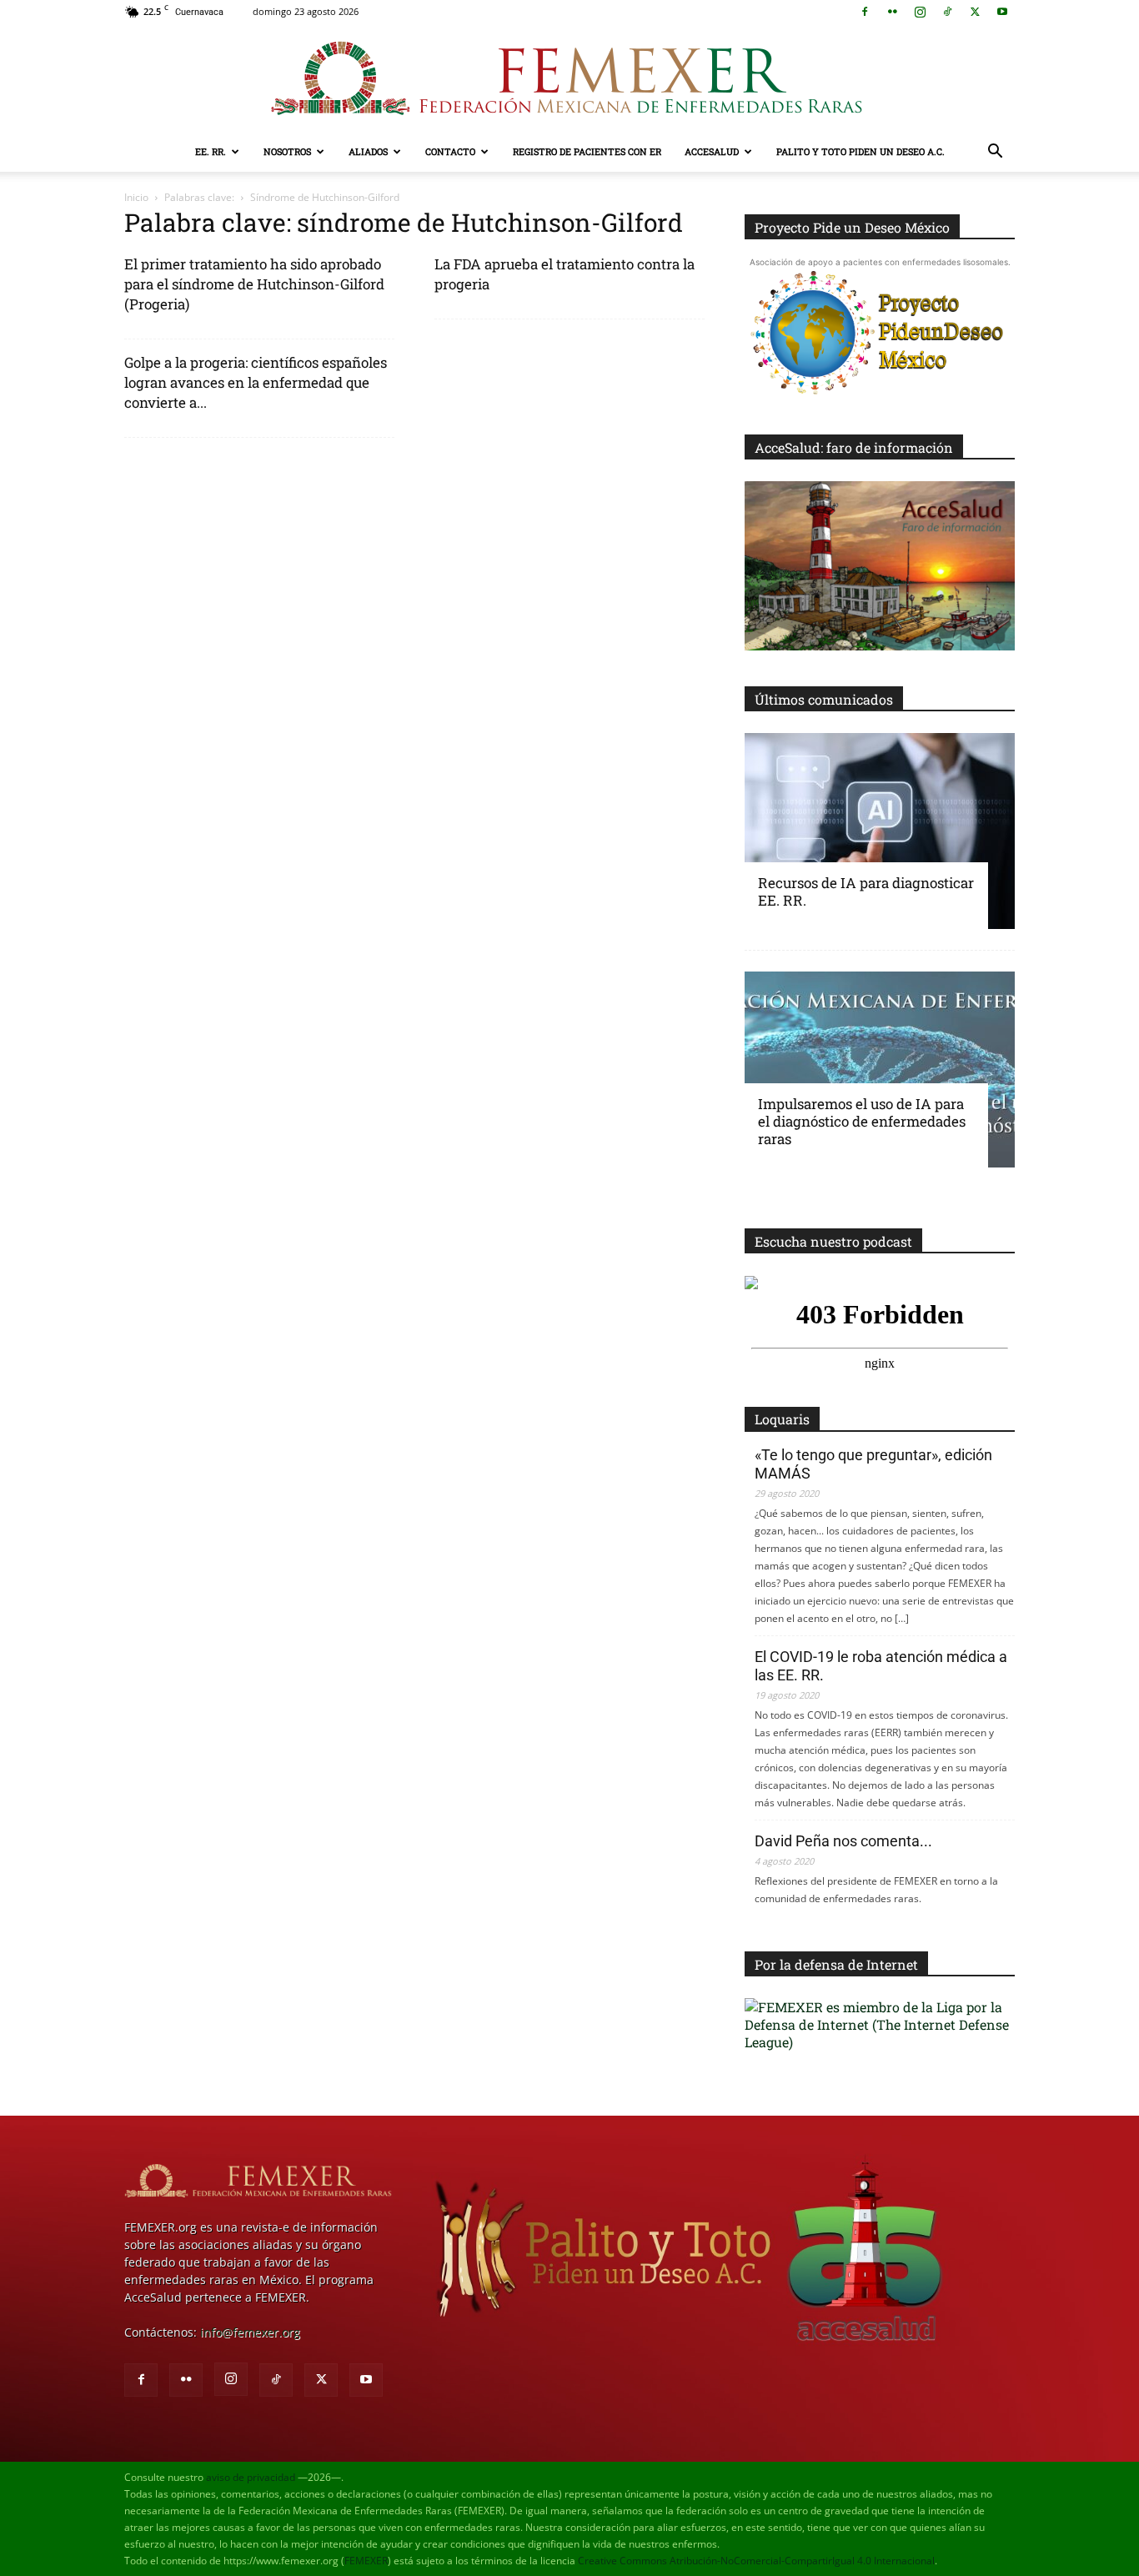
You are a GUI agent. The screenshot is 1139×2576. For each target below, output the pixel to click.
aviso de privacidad (251, 2477)
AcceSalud (712, 151)
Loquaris (782, 1419)
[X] (975, 12)
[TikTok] (947, 12)
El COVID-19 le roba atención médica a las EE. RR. (881, 1666)
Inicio (136, 197)
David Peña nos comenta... (843, 1841)
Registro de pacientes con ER (587, 151)
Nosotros (287, 151)
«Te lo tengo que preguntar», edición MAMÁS (873, 1464)
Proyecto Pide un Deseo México (852, 227)
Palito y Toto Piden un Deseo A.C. (861, 151)
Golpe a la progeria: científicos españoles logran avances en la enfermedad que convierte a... (256, 382)
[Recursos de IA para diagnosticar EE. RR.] (880, 831)
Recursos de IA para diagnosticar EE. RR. (866, 891)
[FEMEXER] (569, 78)
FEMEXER (366, 2561)
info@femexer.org (250, 2332)
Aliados (368, 151)
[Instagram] (920, 12)
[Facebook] (865, 12)
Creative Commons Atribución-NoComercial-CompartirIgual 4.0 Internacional (756, 2561)
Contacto (450, 151)
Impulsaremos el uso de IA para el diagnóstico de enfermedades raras (862, 1121)
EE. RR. (211, 151)
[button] (995, 153)
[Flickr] (892, 12)
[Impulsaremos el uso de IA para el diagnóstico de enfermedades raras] (880, 1070)
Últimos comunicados (824, 699)
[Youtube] (1002, 12)
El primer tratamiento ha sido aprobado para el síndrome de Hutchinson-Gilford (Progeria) (254, 284)
